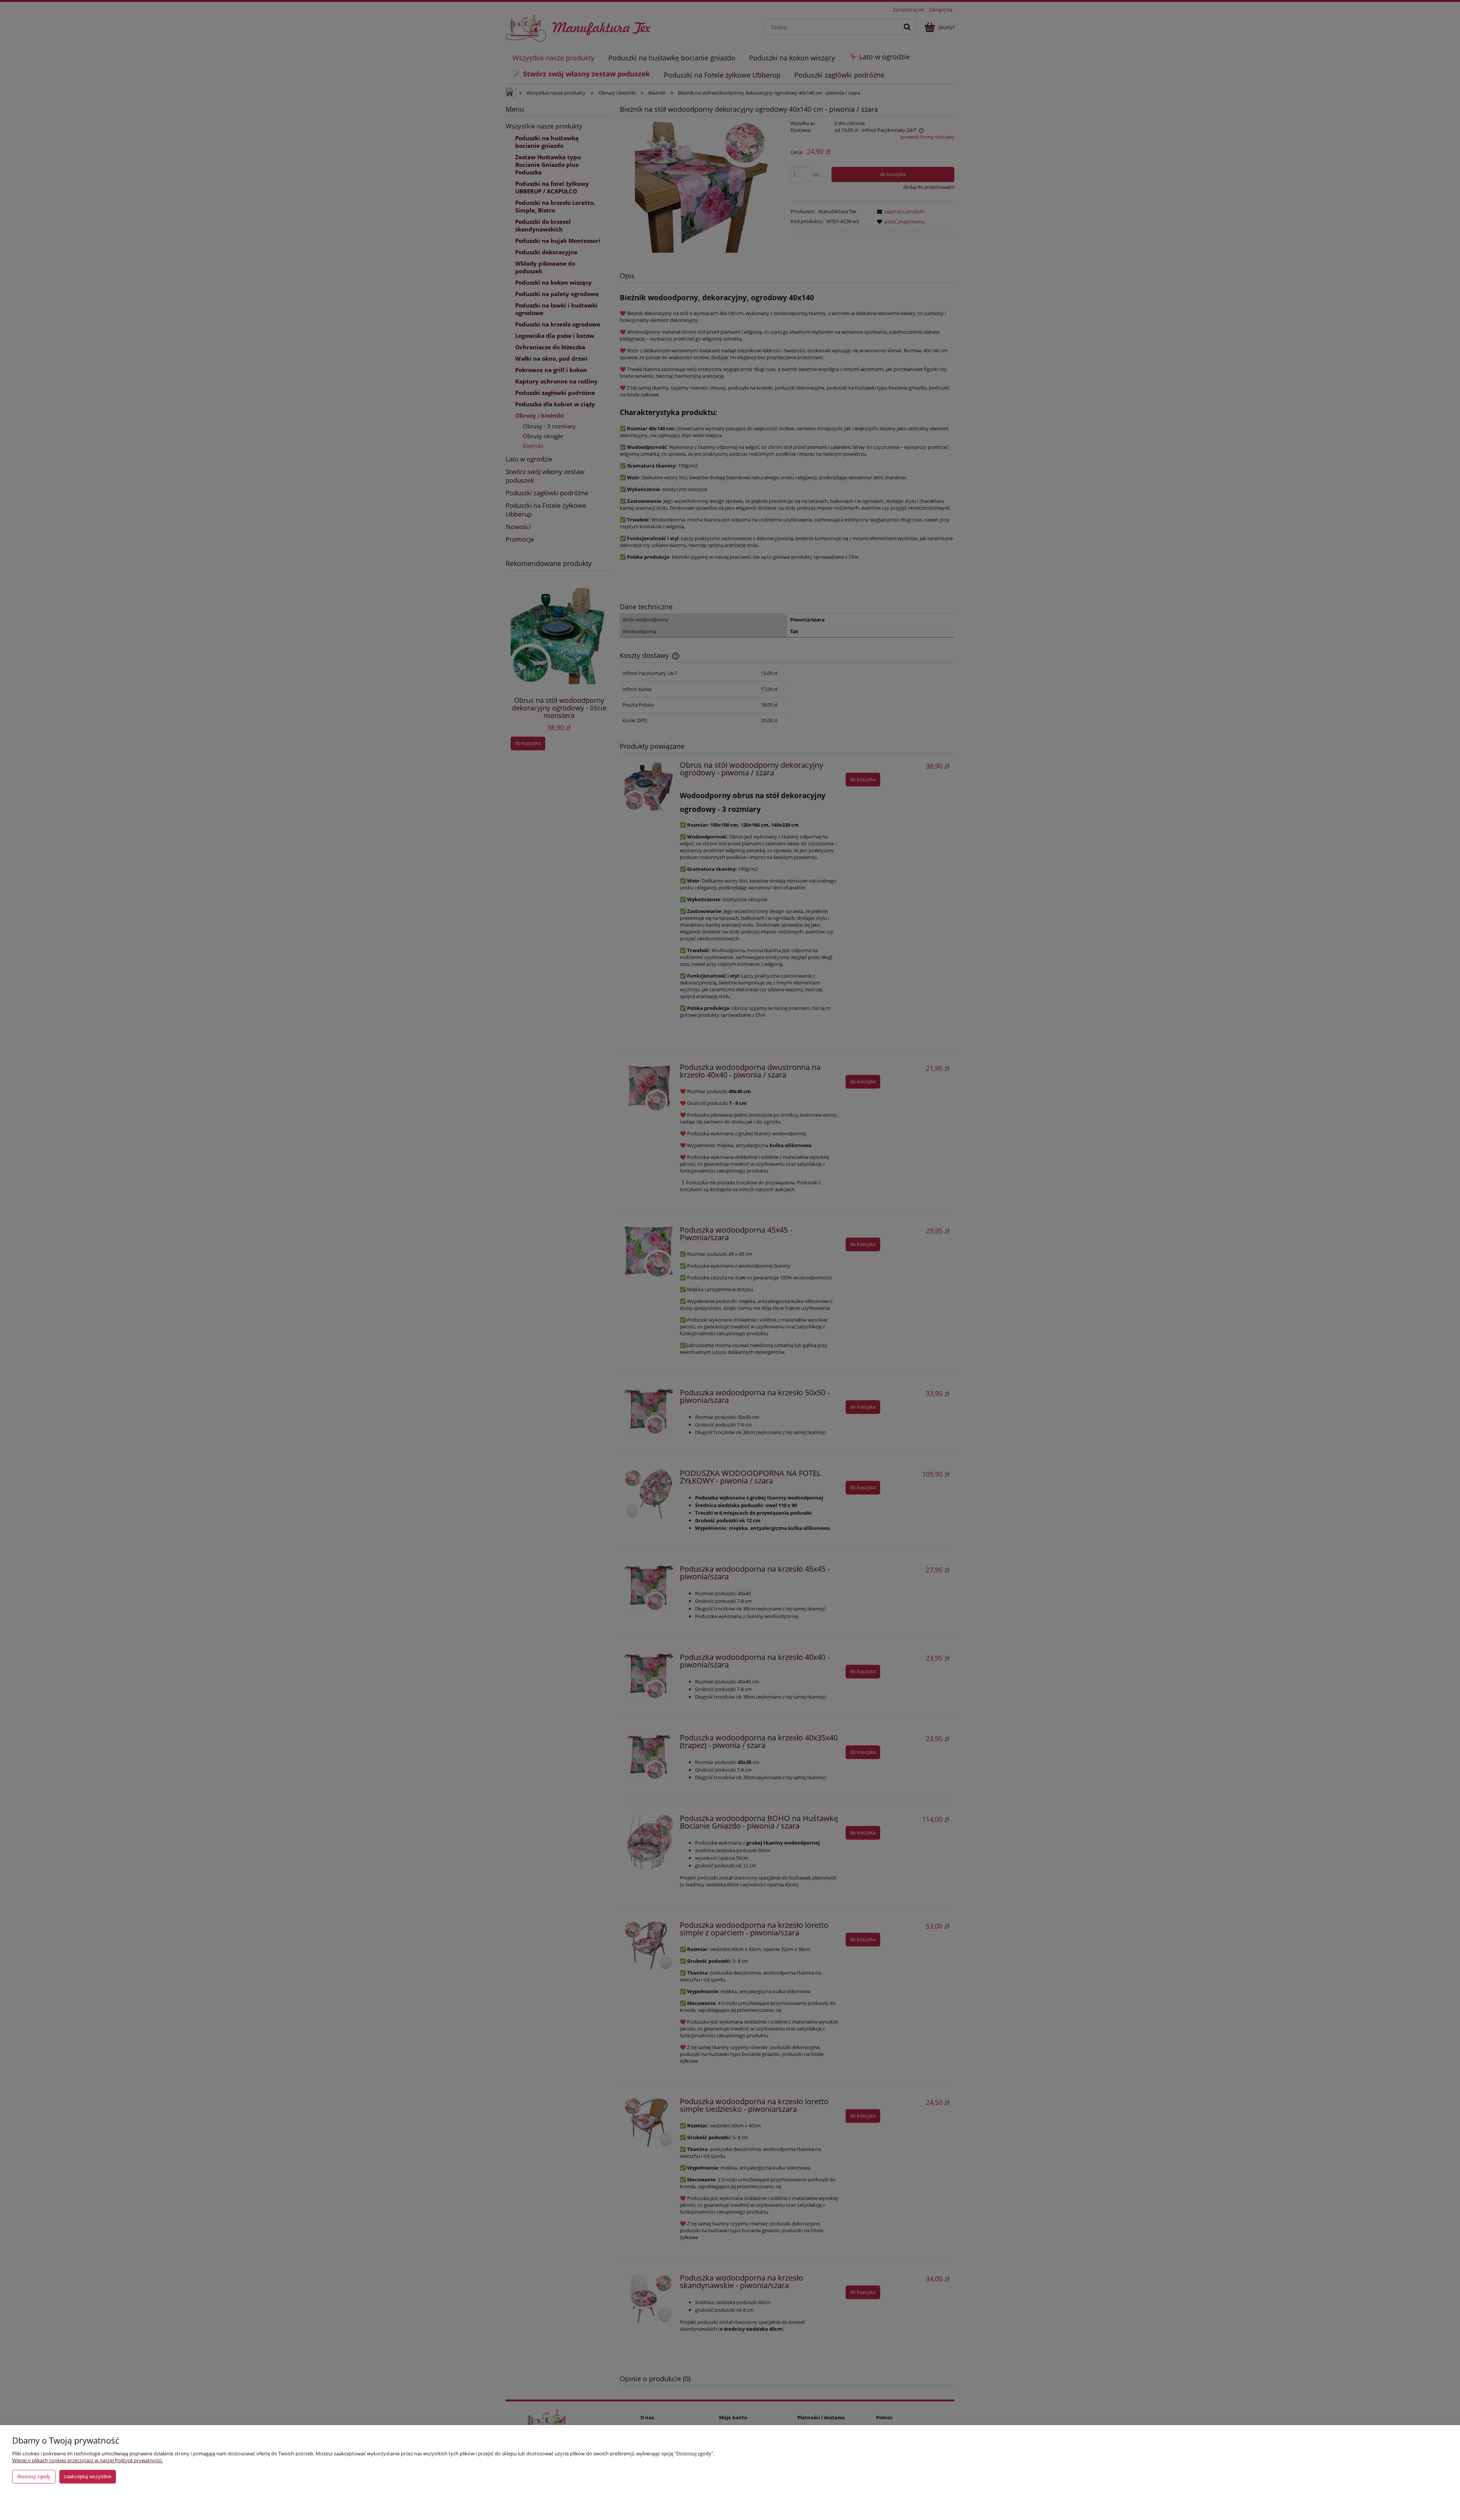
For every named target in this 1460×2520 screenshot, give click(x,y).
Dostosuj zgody (34, 2476)
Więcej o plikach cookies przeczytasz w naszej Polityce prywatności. (87, 2460)
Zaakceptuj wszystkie (88, 2476)
